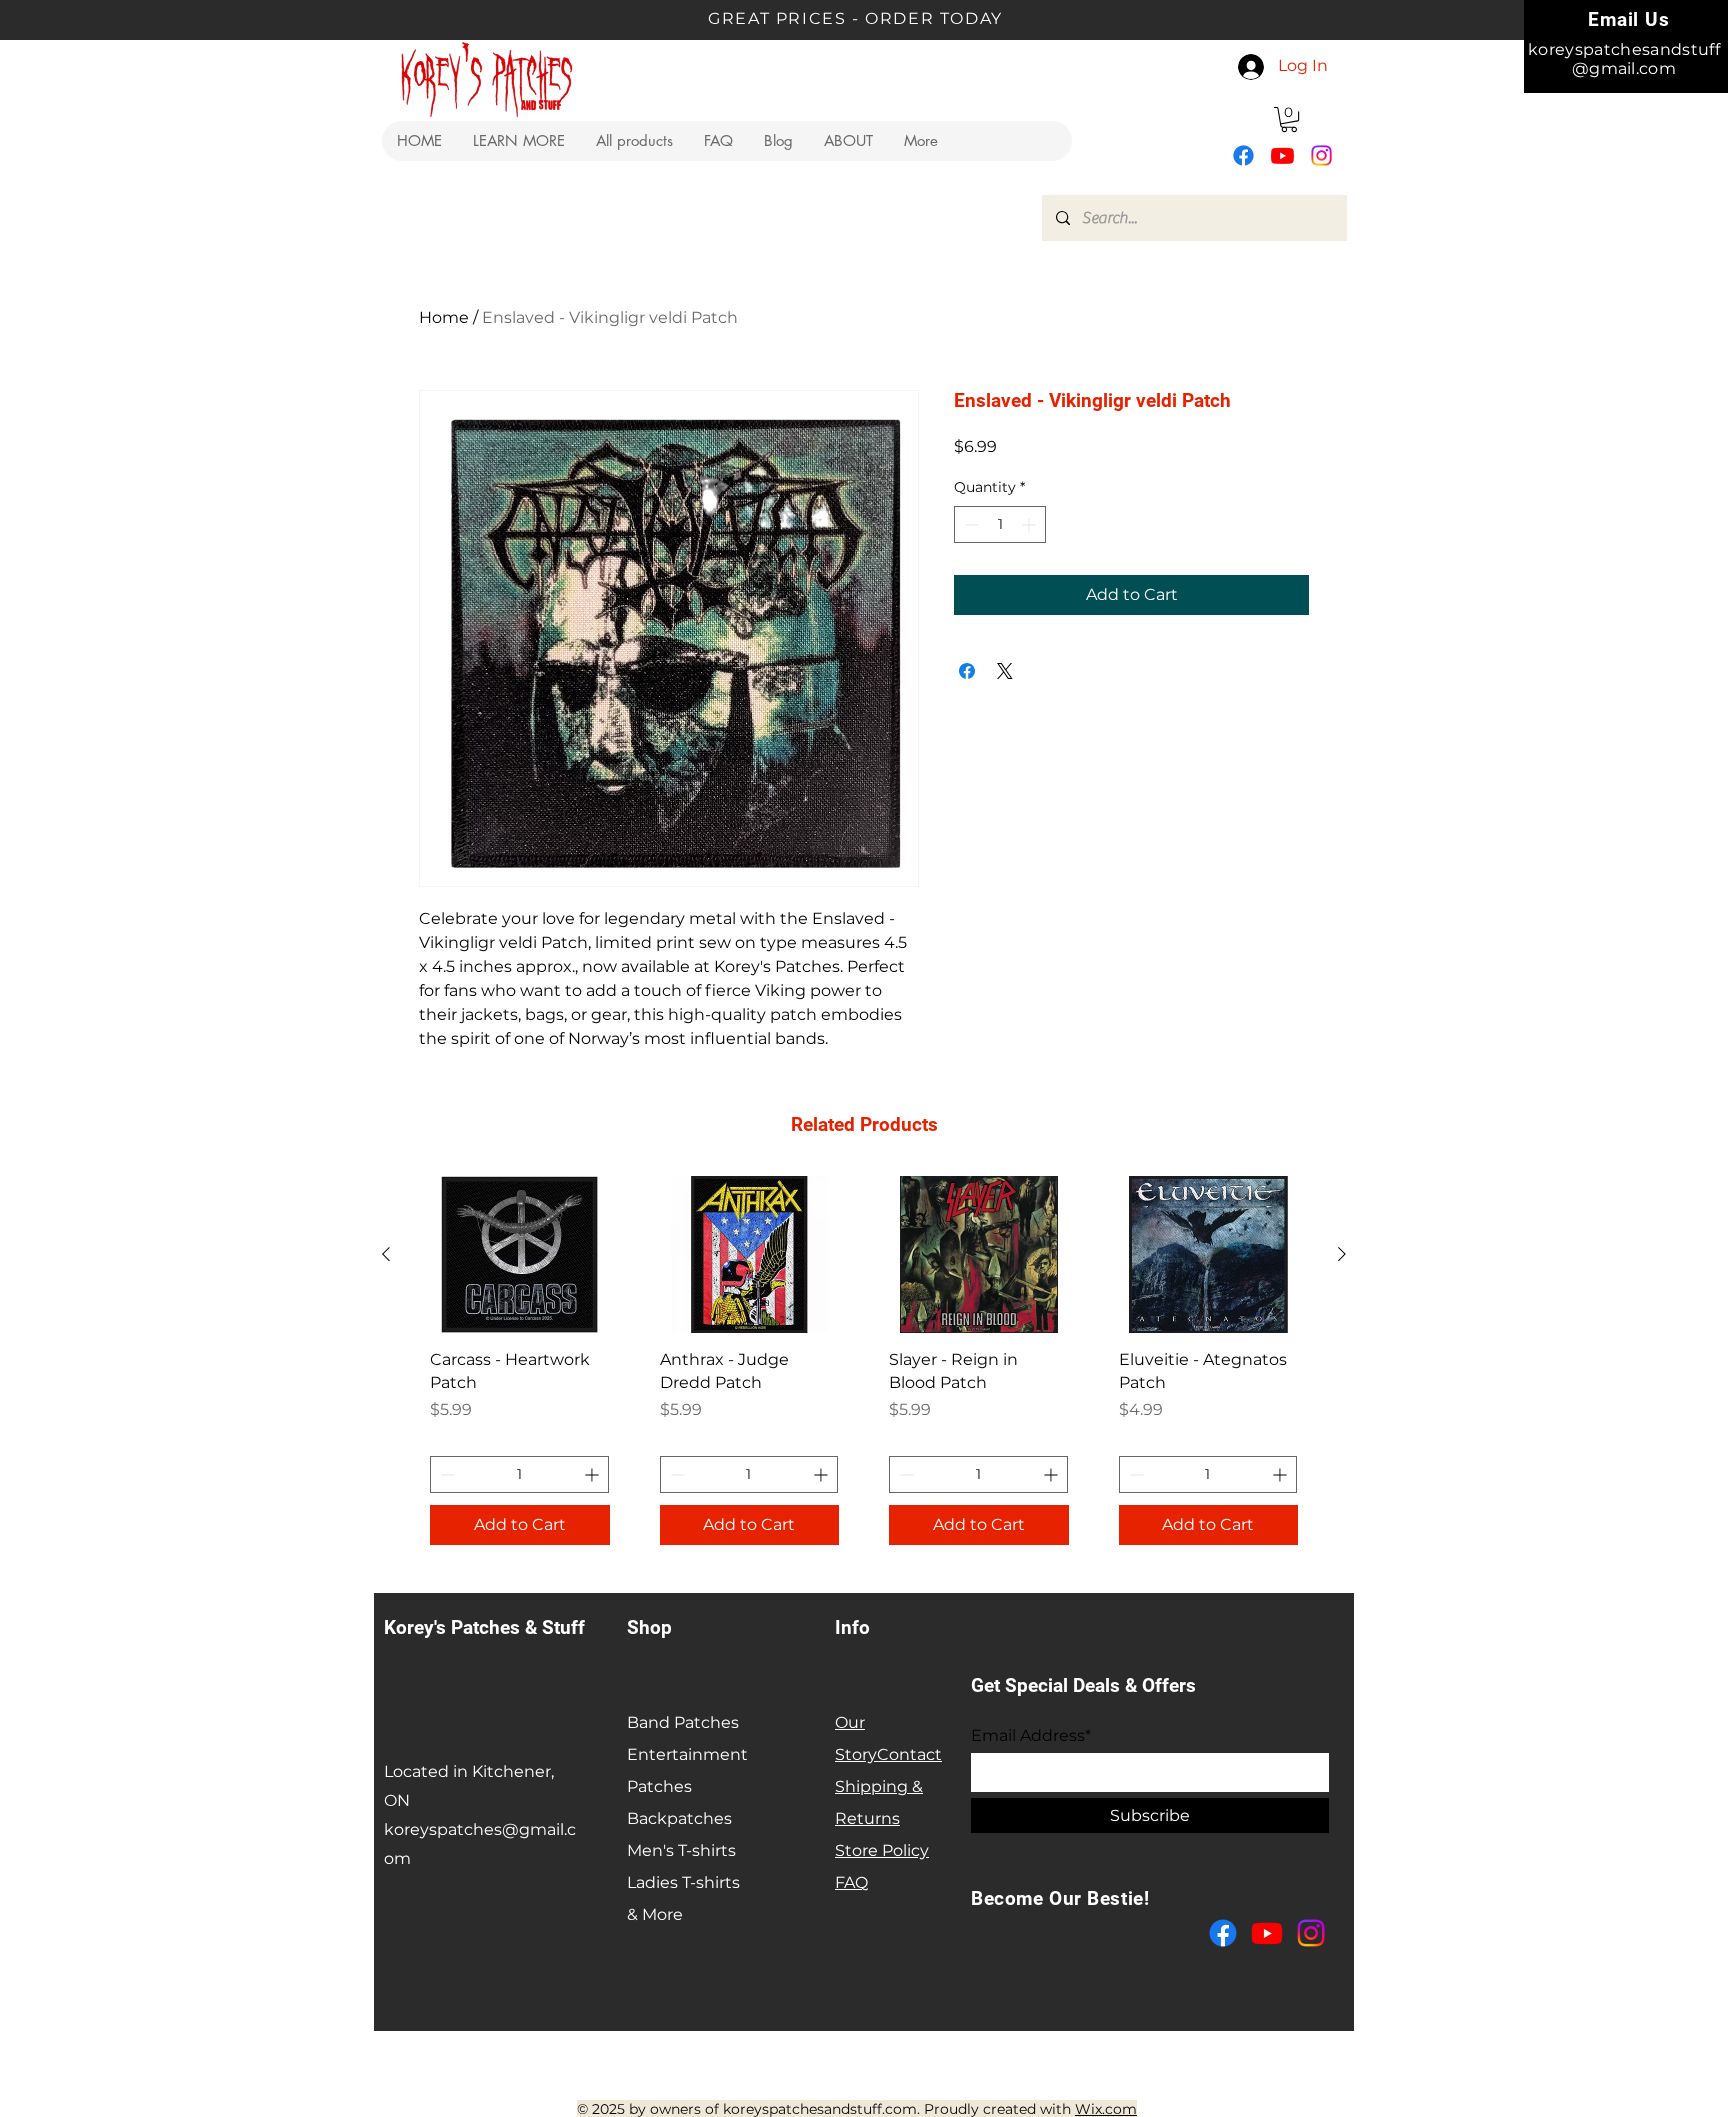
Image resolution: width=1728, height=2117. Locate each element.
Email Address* (1031, 1736)
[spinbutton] (1000, 524)
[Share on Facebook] (967, 671)
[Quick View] (520, 1254)
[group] (864, 1368)
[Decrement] (969, 524)
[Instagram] (1321, 155)
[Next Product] (1342, 1254)
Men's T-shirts (681, 1850)
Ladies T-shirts (683, 1882)
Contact (909, 1754)
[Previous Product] (386, 1254)
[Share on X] (1005, 671)
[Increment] (1030, 524)
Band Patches (683, 1722)
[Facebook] (1243, 155)
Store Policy (882, 1850)
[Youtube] (1282, 155)
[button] (518, 141)
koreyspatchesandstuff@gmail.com (1624, 59)
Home (444, 317)
